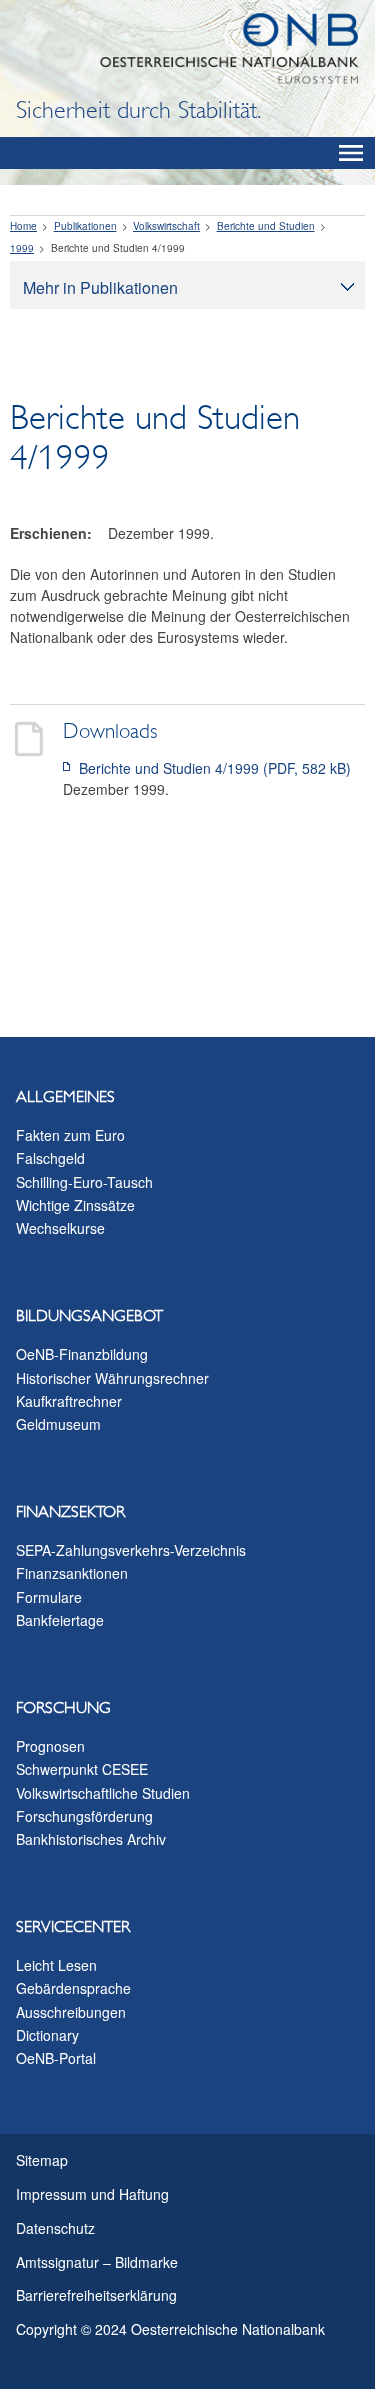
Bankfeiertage (60, 1620)
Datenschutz (55, 2228)
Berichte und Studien (266, 226)
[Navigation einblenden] (351, 153)
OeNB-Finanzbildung (82, 1354)
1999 (22, 248)
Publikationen (85, 226)
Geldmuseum (58, 1424)
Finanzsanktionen (72, 1573)
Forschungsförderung (84, 1816)
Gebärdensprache (73, 1988)
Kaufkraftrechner (69, 1401)
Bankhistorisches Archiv (91, 1839)
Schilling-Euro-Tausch (84, 1182)
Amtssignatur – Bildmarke (97, 2262)
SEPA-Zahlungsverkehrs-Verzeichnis (131, 1550)
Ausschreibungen (71, 2012)
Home (23, 226)
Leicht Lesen (56, 1965)
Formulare (49, 1597)
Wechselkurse (60, 1228)
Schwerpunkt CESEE (82, 1769)
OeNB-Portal (56, 2058)
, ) (215, 768)
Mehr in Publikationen (100, 287)
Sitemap (42, 2160)
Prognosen (50, 1746)
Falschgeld (50, 1158)
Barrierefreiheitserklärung (96, 2295)
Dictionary (47, 2035)
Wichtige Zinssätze (75, 1205)
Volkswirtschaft (166, 226)
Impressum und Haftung (92, 2194)
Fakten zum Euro (70, 1135)
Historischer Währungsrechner (112, 1378)
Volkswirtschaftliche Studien (103, 1793)
